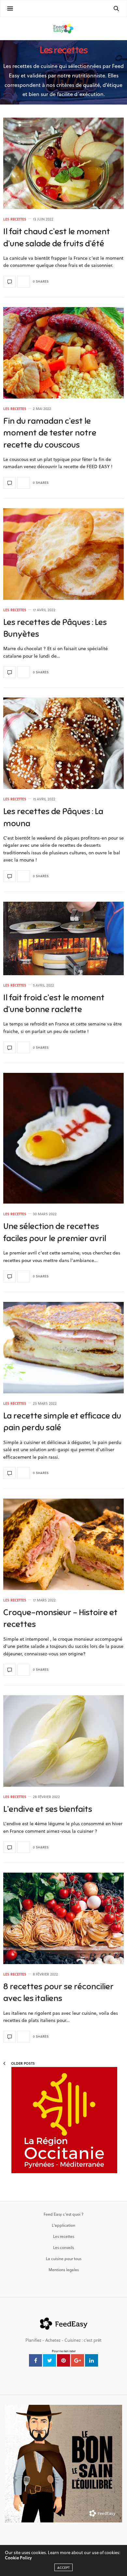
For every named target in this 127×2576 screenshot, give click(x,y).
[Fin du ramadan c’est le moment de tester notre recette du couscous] (63, 353)
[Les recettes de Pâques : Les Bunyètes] (63, 554)
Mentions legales (64, 2270)
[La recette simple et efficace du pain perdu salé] (63, 1348)
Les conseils (63, 2247)
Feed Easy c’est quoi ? (63, 2214)
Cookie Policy (18, 2558)
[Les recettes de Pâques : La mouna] (63, 743)
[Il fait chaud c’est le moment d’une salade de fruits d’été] (63, 163)
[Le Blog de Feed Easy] (63, 28)
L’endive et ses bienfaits (48, 1809)
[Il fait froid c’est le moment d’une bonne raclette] (63, 938)
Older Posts (22, 2063)
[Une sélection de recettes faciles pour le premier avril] (63, 1138)
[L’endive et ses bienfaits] (63, 1741)
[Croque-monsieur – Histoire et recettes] (63, 1544)
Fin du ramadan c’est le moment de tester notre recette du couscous (50, 433)
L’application (63, 2225)
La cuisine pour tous (64, 2258)
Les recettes (15, 219)
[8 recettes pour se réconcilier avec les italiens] (63, 1918)
